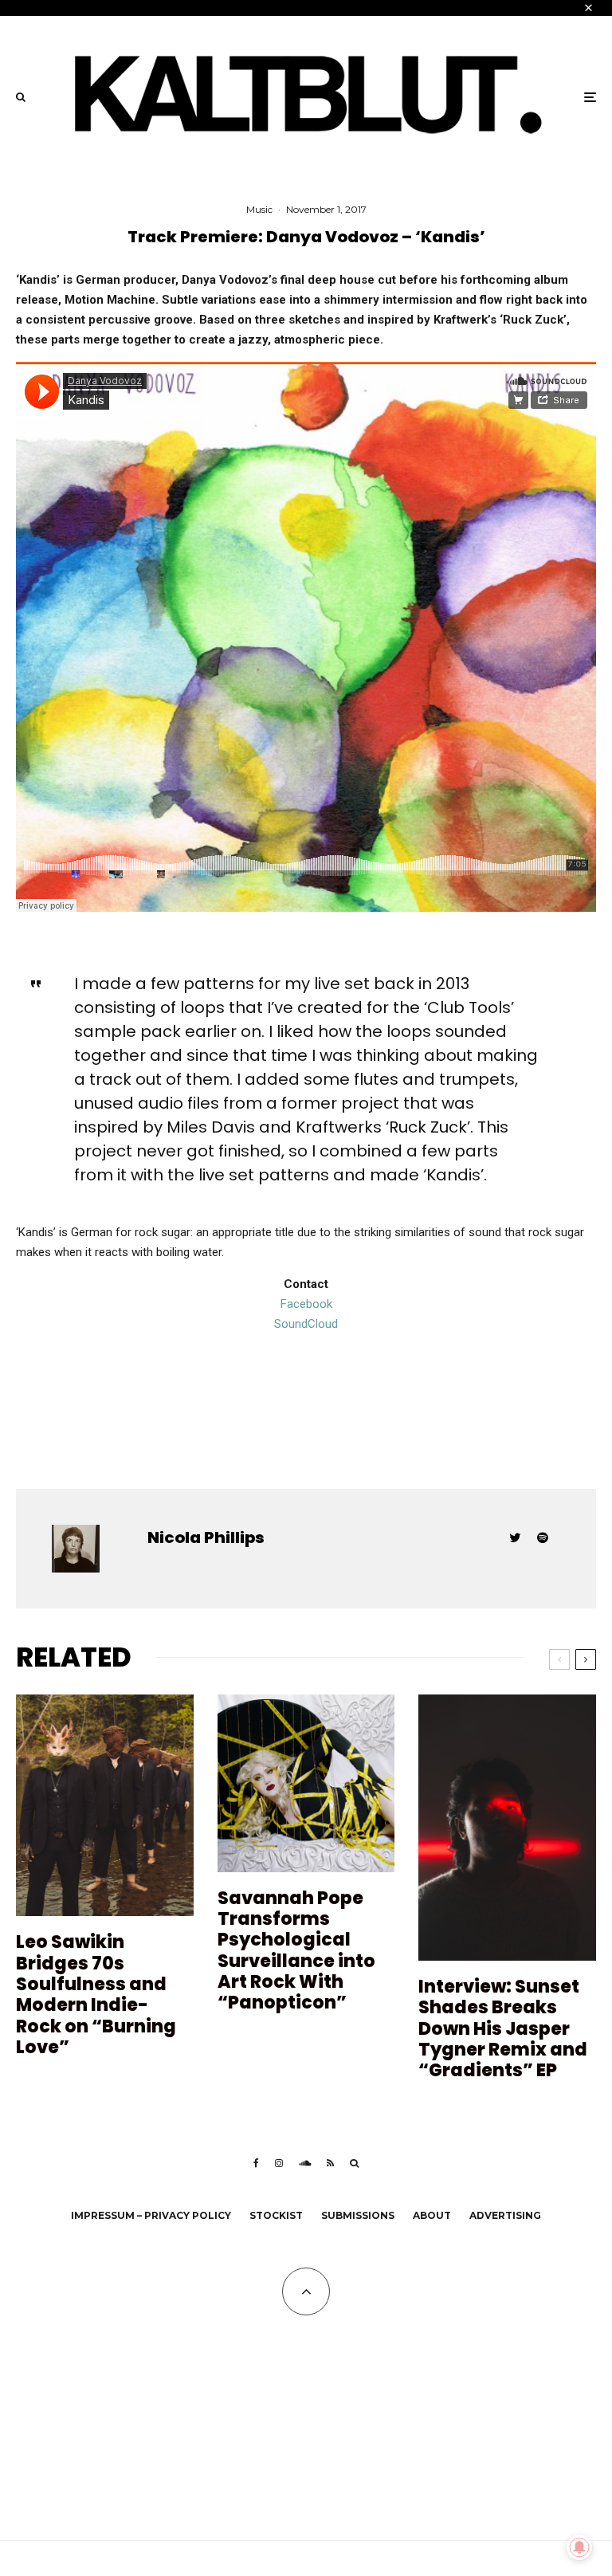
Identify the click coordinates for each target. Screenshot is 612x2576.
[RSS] (330, 2163)
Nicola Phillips (206, 1537)
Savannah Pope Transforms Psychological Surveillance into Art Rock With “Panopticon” (296, 1951)
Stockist (276, 2215)
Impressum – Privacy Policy (151, 2215)
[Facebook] (256, 2163)
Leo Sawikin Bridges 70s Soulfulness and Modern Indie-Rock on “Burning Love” (96, 1995)
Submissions (358, 2215)
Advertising (505, 2215)
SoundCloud (306, 1324)
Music (259, 209)
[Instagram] (279, 2163)
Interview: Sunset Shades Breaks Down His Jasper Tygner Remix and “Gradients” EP (503, 2029)
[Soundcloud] (305, 2163)
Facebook (306, 1304)
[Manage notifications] (579, 2547)
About (432, 2215)
